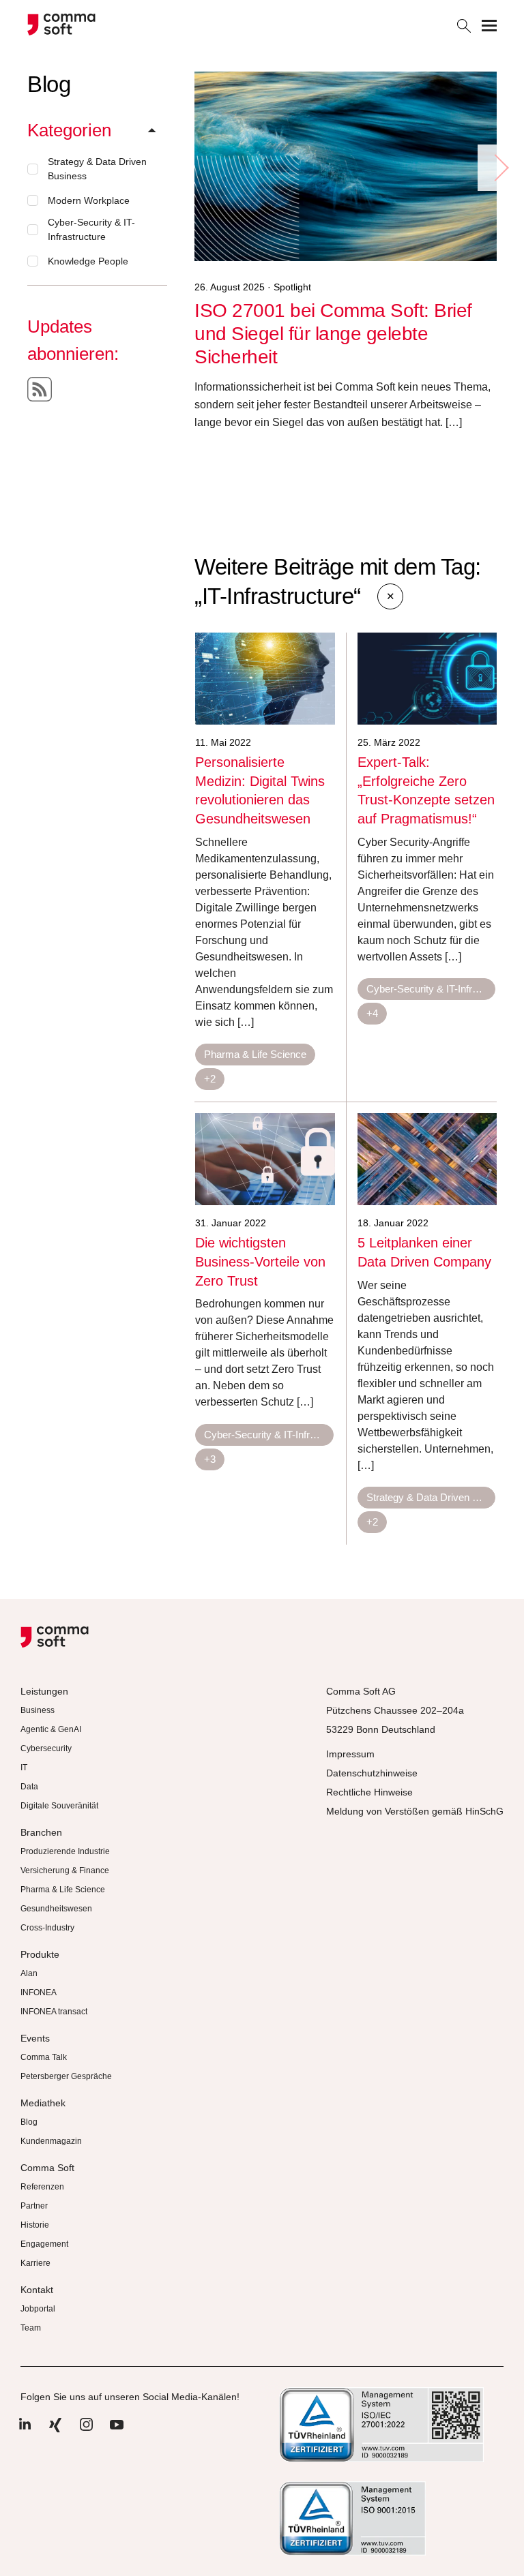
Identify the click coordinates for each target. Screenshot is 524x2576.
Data (29, 1787)
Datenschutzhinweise (372, 1773)
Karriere (35, 2263)
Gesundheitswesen (56, 1909)
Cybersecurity (46, 1748)
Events (35, 2038)
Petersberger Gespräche (66, 2076)
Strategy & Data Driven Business (97, 169)
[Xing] (55, 2431)
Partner (34, 2206)
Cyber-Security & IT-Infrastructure (91, 229)
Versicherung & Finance (65, 1870)
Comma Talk (44, 2057)
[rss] (40, 389)
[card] (265, 679)
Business (38, 1710)
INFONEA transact (54, 2012)
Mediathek (43, 2103)
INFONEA (39, 1992)
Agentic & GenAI (51, 1729)
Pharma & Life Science (255, 1054)
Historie (35, 2225)
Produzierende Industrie (65, 1851)
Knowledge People (88, 261)
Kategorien (69, 130)
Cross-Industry (47, 1928)
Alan (29, 1973)
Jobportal (38, 2309)
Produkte (40, 1954)
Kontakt (37, 2290)
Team (31, 2328)
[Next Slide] (501, 168)
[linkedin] (25, 2431)
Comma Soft (47, 2168)
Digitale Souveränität (59, 1806)
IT (24, 1768)
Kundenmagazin (51, 2141)
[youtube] (117, 2431)
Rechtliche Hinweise (369, 1792)
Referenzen (42, 2187)
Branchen (41, 1832)
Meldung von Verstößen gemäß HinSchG (415, 1811)
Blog (29, 2122)
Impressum (350, 1754)
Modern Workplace (89, 200)
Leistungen (44, 1691)
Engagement (44, 2244)
